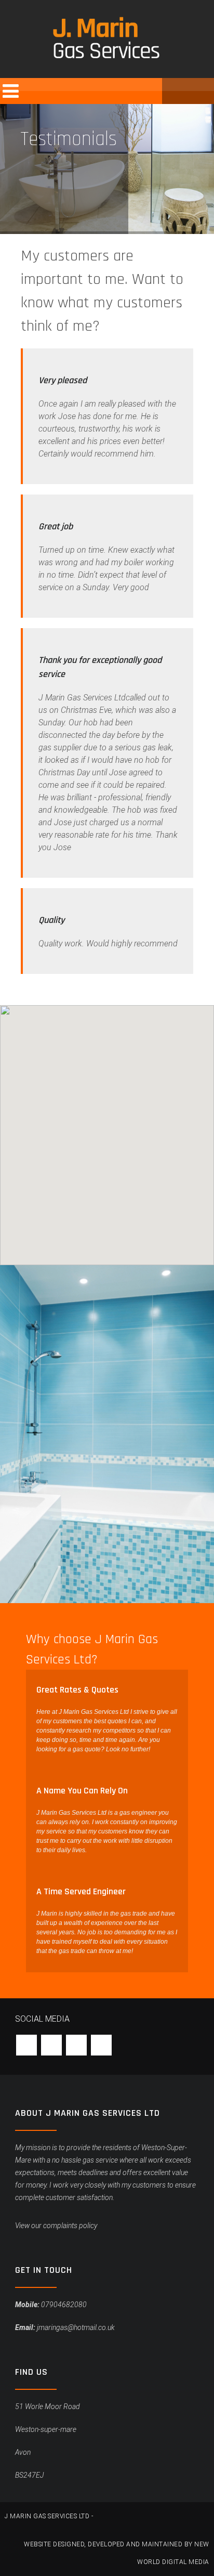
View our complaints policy (56, 2226)
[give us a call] (201, 91)
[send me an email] (175, 91)
